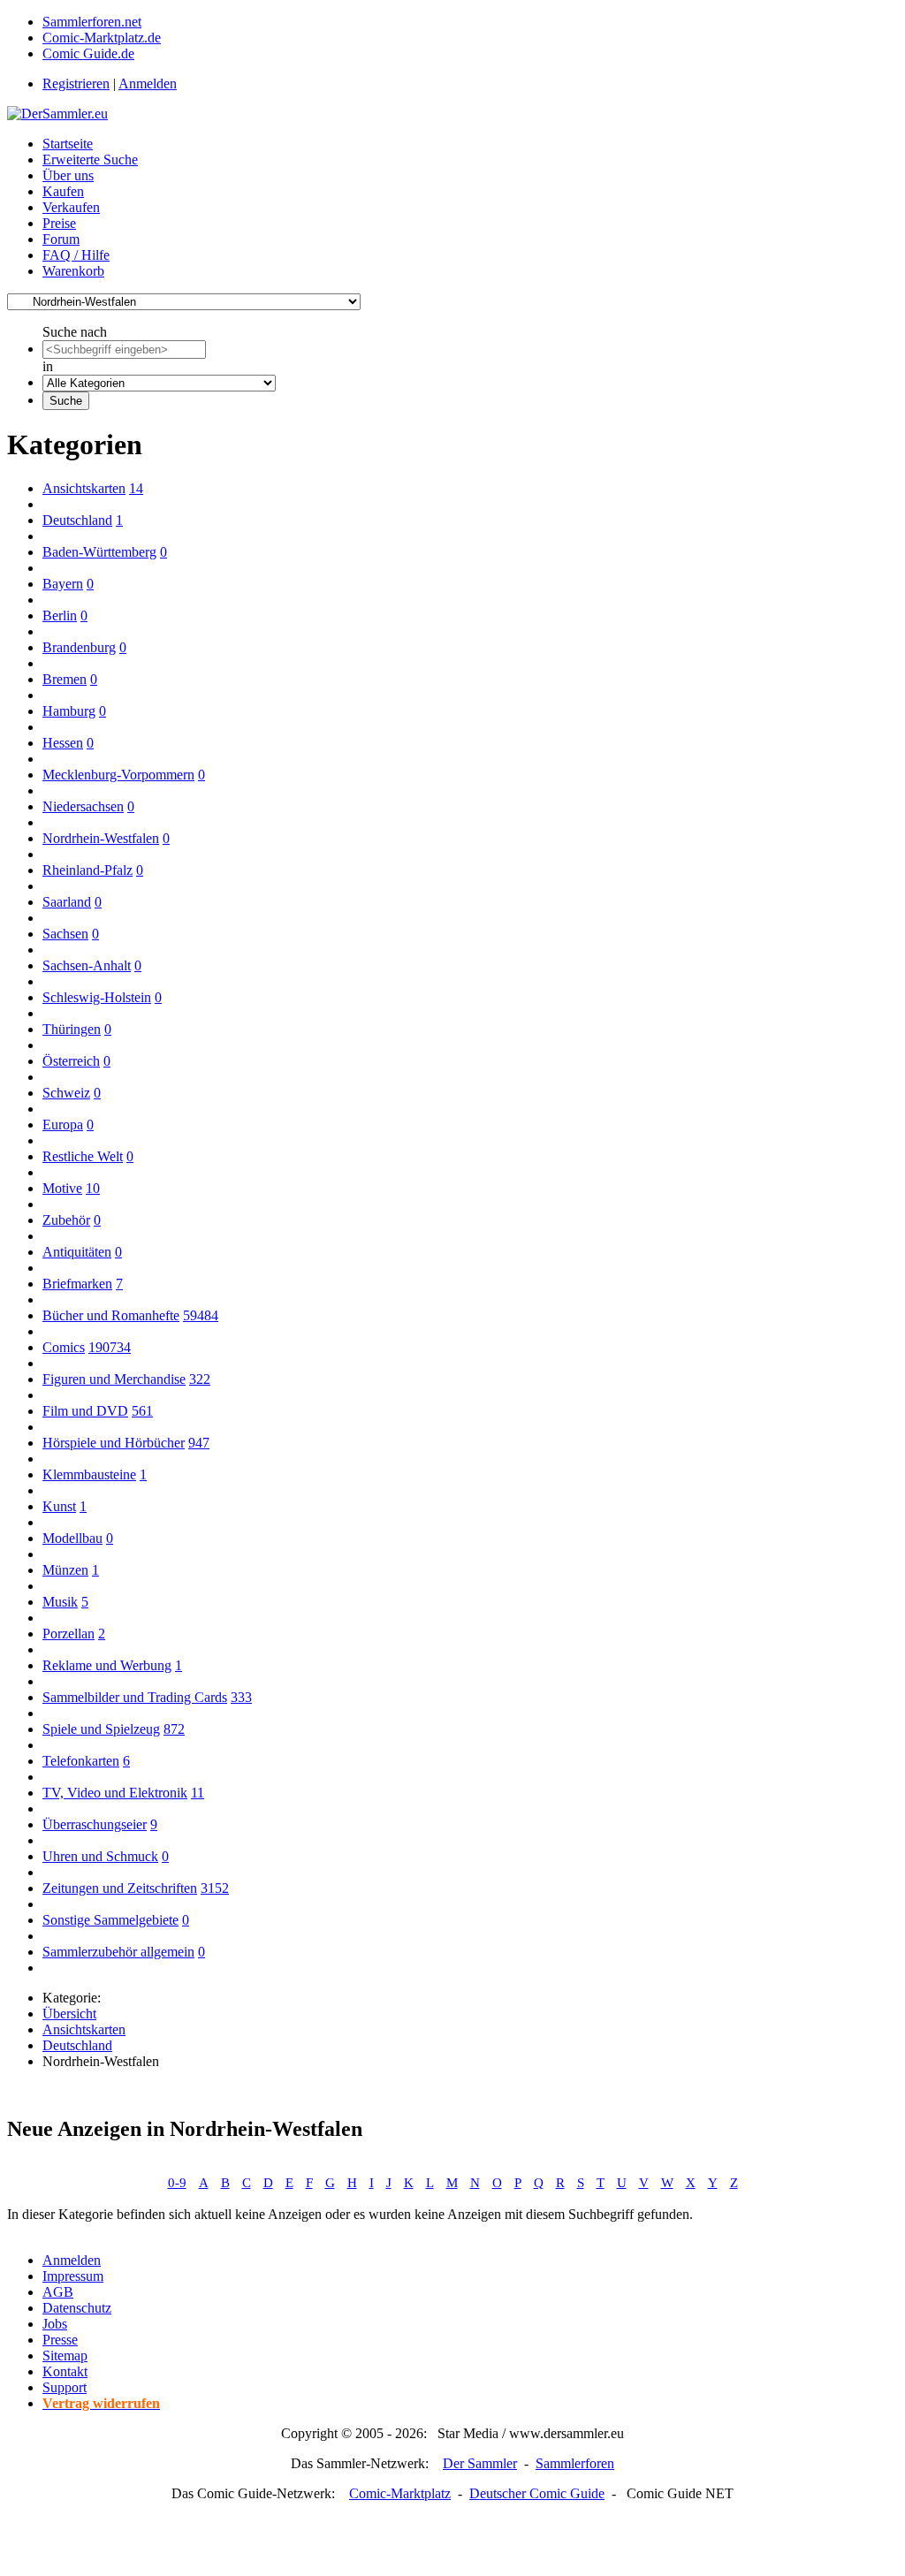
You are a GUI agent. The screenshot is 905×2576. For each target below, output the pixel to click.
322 (200, 1379)
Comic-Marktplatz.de (102, 38)
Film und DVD (85, 1411)
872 (174, 1729)
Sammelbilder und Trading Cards (135, 1697)
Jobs (55, 2324)
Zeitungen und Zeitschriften (120, 1888)
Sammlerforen (575, 2463)
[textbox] (124, 350)
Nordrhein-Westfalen (101, 838)
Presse (60, 2340)
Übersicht (69, 2014)
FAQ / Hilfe (76, 255)
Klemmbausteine (89, 1474)
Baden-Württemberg (99, 552)
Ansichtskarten (84, 488)
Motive (62, 1188)
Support (65, 2387)
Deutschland (77, 520)
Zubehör (66, 1220)
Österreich (71, 1061)
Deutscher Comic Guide (537, 2493)
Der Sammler (480, 2463)
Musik (60, 1602)
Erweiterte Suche (90, 160)
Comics (64, 1347)
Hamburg (69, 711)
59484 (201, 1315)
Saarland (67, 902)
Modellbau (72, 1538)
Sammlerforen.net (92, 22)
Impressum (73, 2276)
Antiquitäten (77, 1252)
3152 (215, 1888)
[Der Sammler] (57, 114)
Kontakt (65, 2371)
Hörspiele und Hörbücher (114, 1443)
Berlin (60, 616)
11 (198, 1793)
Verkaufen (71, 207)
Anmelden (148, 84)
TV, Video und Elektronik (115, 1793)
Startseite (68, 144)
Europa (63, 1125)
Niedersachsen (83, 806)
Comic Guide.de (88, 53)
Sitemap (65, 2356)
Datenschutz (77, 2308)
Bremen (65, 679)
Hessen (63, 743)
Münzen (65, 1570)
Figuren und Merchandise (114, 1379)
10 (93, 1188)
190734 (110, 1347)
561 (142, 1411)
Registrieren (76, 84)
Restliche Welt (83, 1156)
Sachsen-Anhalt (87, 965)
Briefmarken (77, 1284)
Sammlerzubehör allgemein (118, 1952)
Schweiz (66, 1093)
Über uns (68, 175)
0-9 (177, 2183)
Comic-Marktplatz (400, 2493)
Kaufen (63, 191)
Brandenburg (79, 647)
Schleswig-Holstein (97, 997)
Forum (61, 239)
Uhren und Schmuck (100, 1856)
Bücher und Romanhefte (111, 1315)
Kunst (59, 1506)
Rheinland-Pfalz (87, 870)
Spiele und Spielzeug (101, 1729)
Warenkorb (73, 271)
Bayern (63, 584)
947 (199, 1443)
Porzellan (68, 1634)
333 (241, 1697)
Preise (59, 223)
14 (136, 488)
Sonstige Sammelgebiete (110, 1920)
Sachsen (65, 934)
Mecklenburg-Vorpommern (118, 775)
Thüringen (72, 1029)
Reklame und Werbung (107, 1665)
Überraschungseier (95, 1824)
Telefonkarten (81, 1761)
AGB (58, 2292)
